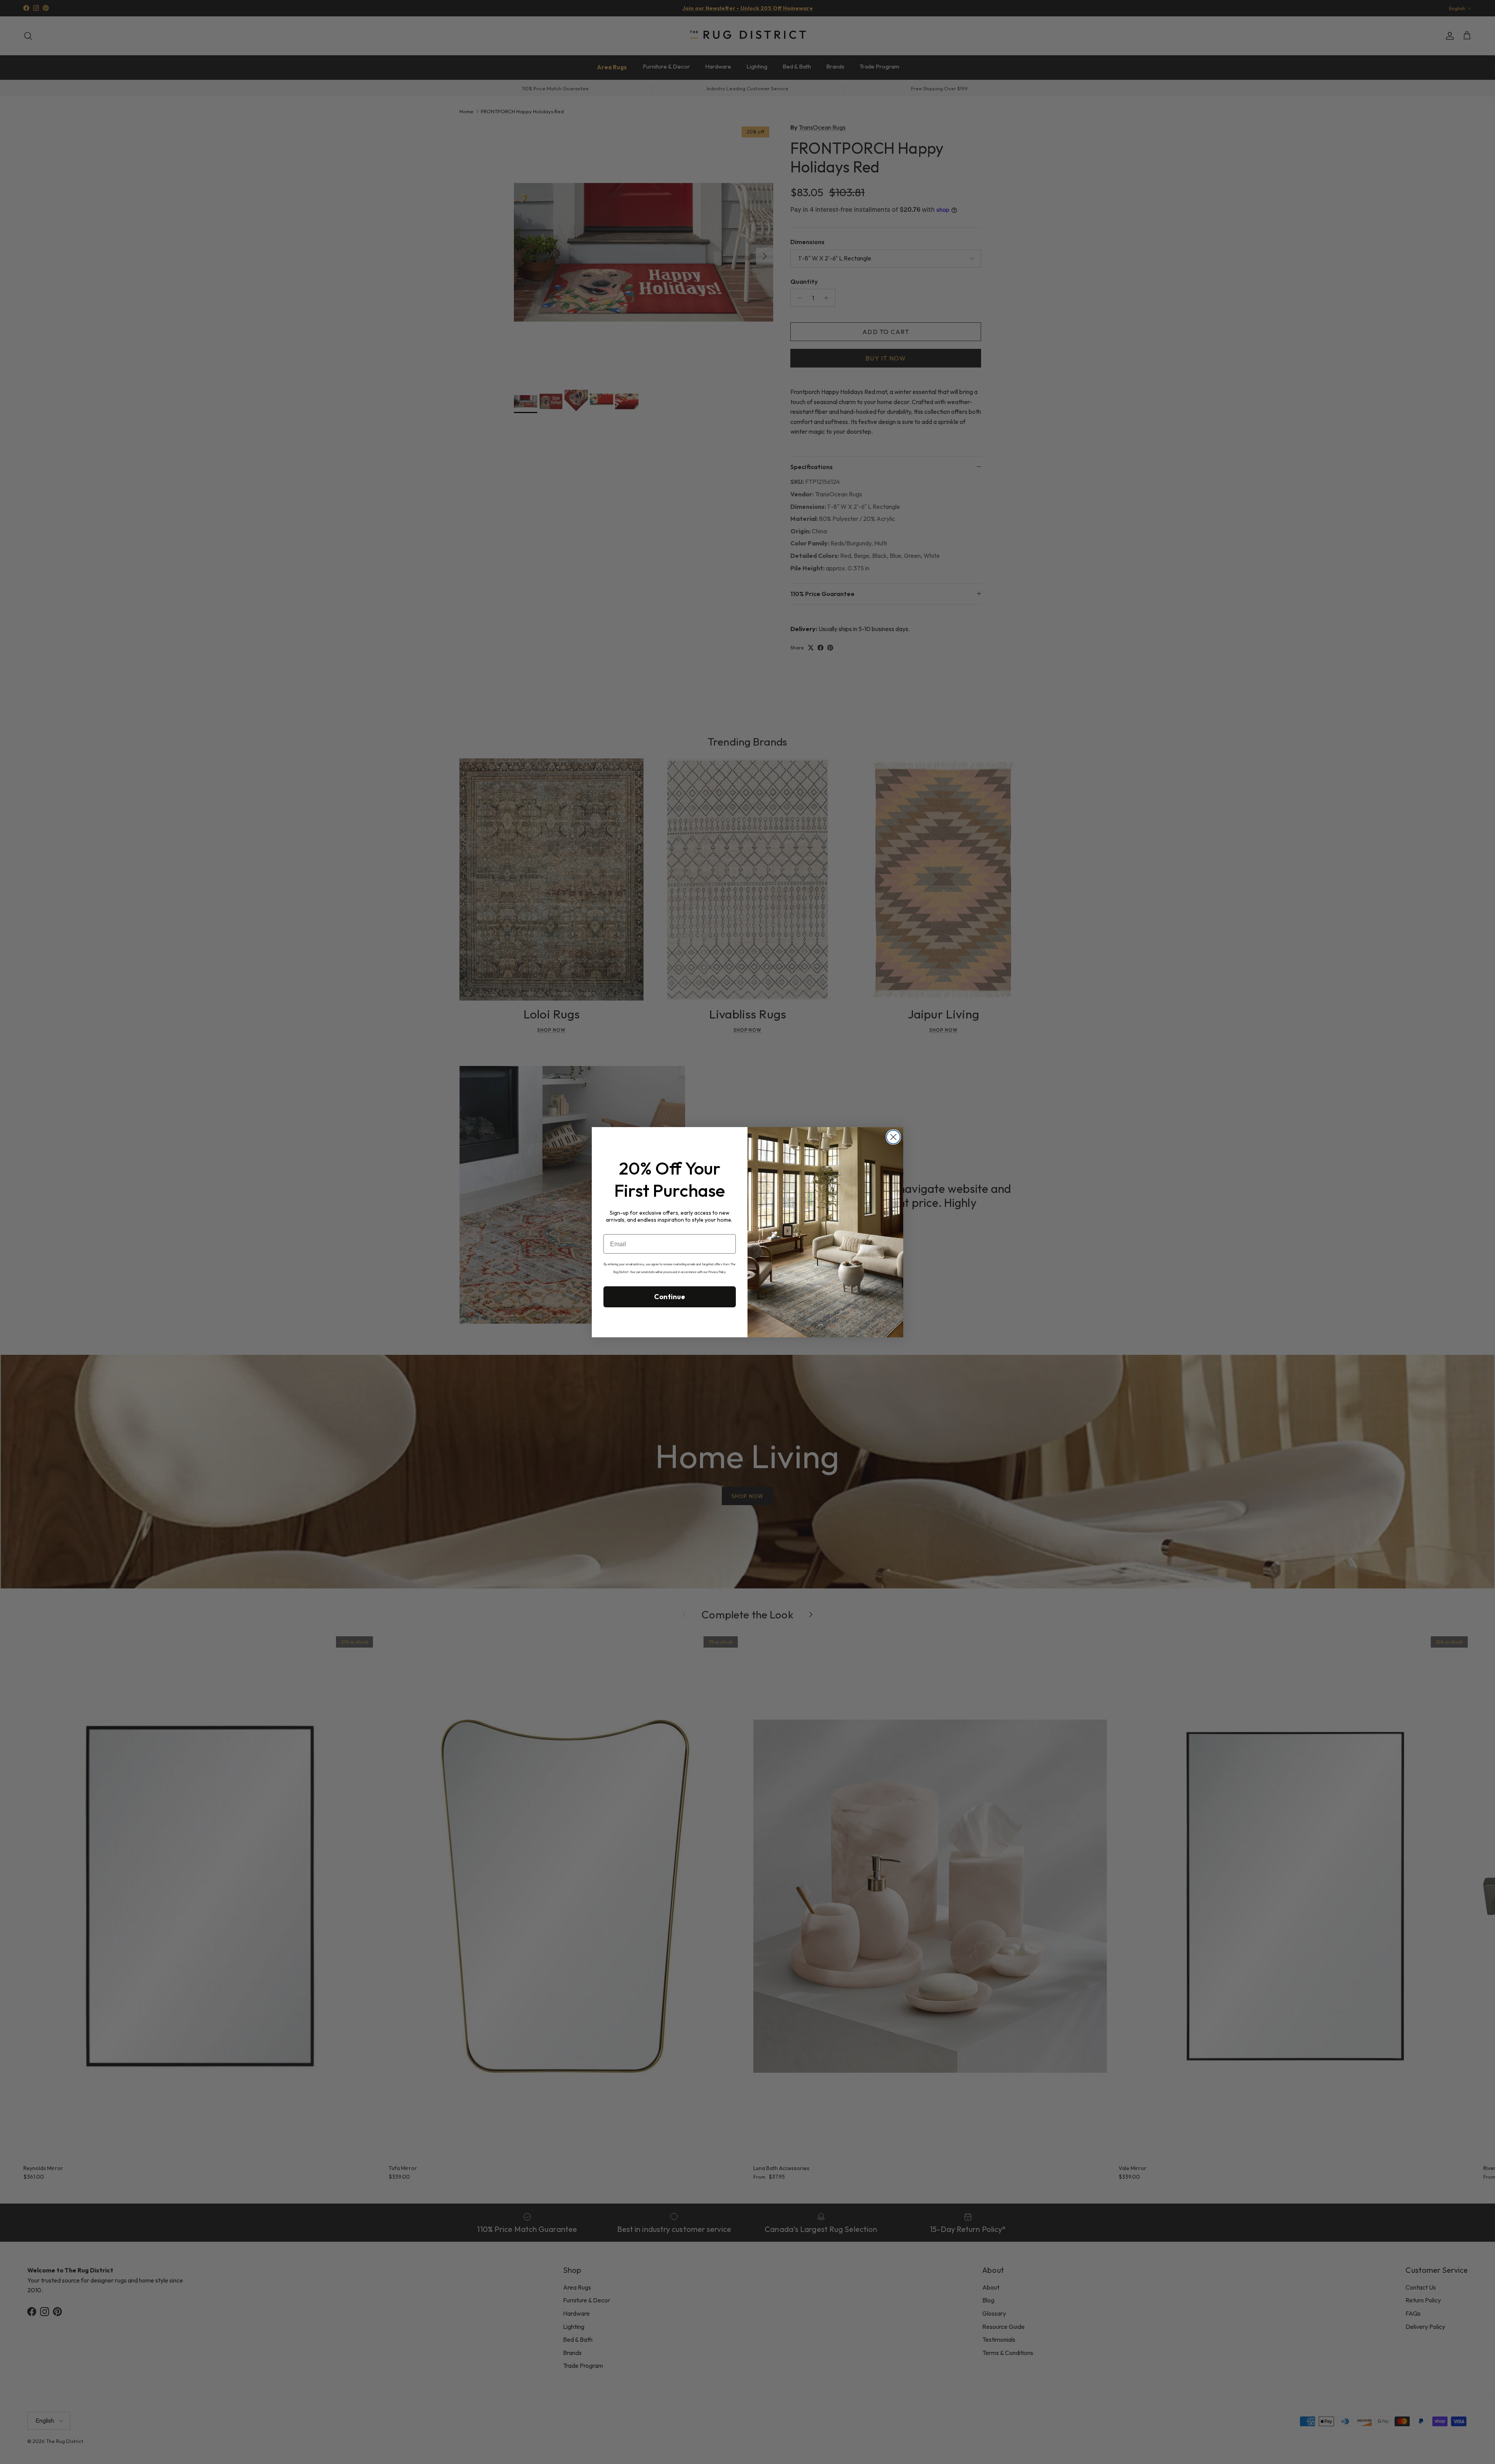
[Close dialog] (893, 1137)
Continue (670, 1297)
